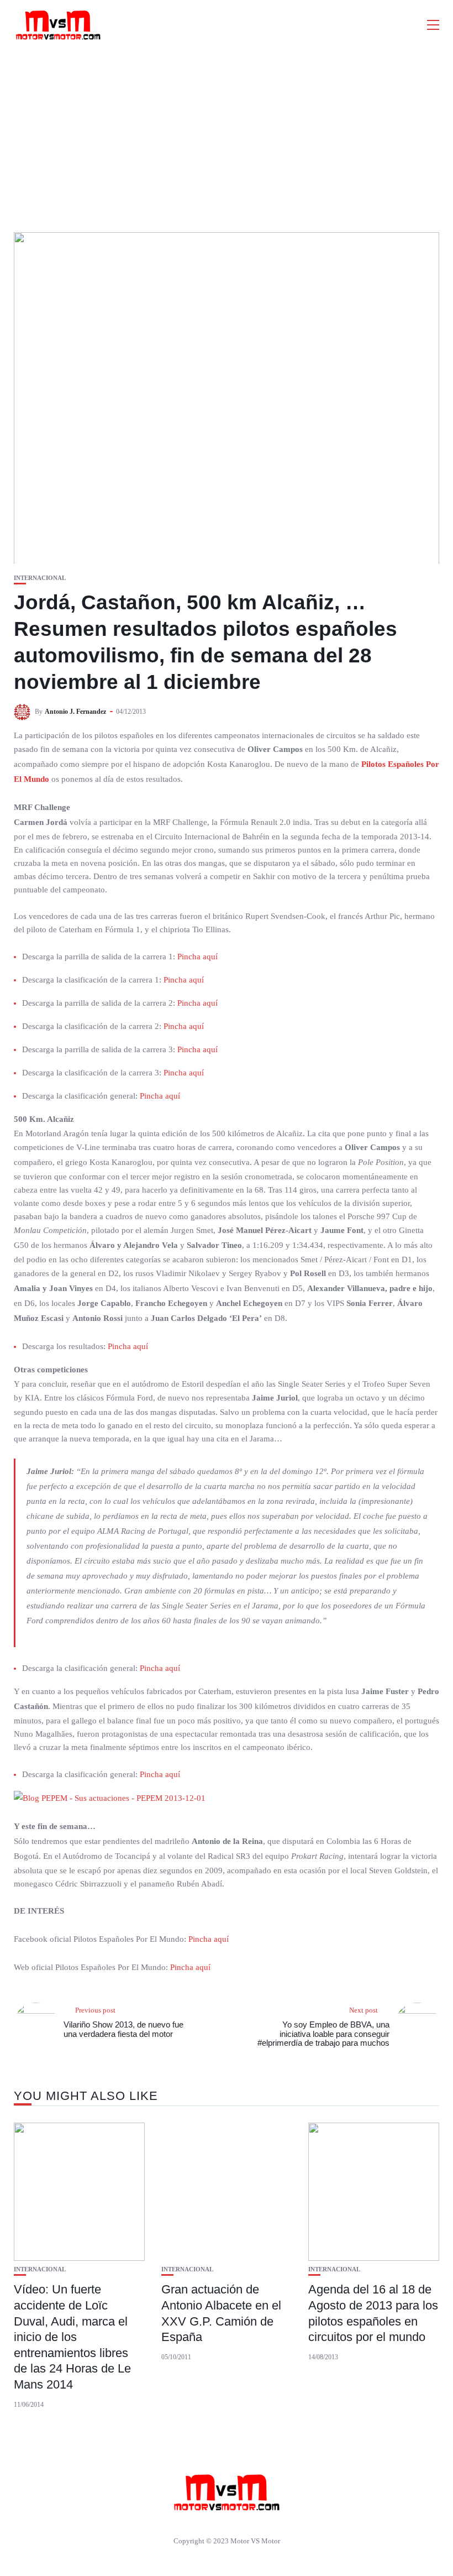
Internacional (40, 578)
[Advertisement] (227, 133)
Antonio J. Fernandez (75, 712)
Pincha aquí (197, 957)
